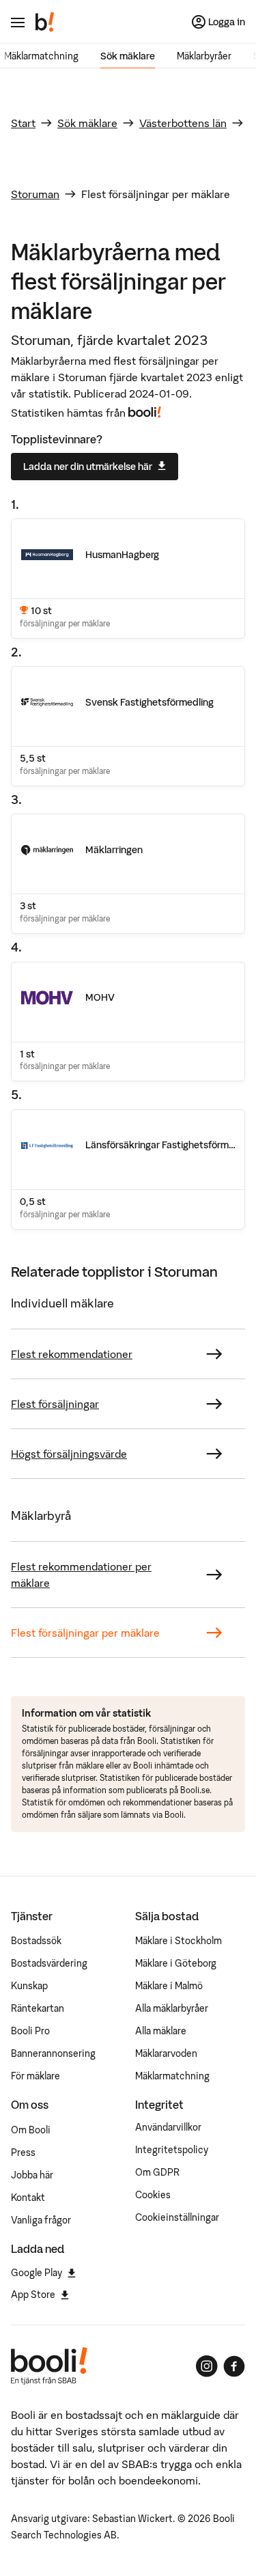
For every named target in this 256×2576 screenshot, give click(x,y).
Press (23, 2152)
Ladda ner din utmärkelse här (88, 467)
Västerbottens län (183, 123)
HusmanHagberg (122, 555)
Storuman (35, 194)
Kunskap (29, 1986)
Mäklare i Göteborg (176, 1963)
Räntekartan (38, 2008)
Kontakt (28, 2198)
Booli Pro (30, 2031)
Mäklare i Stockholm (179, 1941)
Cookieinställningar (177, 2217)
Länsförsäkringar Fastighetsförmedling (170, 1145)
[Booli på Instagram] (207, 2366)
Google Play (37, 2273)
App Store (33, 2295)
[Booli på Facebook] (234, 2366)
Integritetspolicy (172, 2150)
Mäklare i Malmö (169, 1986)
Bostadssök (36, 1941)
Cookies (153, 2195)
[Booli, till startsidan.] (45, 22)
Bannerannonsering (53, 2053)
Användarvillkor (168, 2127)
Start (23, 123)
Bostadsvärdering (49, 1963)
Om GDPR (157, 2172)
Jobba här (32, 2175)
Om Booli (31, 2130)
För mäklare (35, 2076)
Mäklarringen (114, 850)
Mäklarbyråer (204, 56)
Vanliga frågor (41, 2220)
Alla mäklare (161, 2031)
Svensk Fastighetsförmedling (150, 702)
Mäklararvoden (166, 2053)
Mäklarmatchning (41, 56)
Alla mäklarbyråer (172, 2008)
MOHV (100, 997)
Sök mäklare (128, 56)
